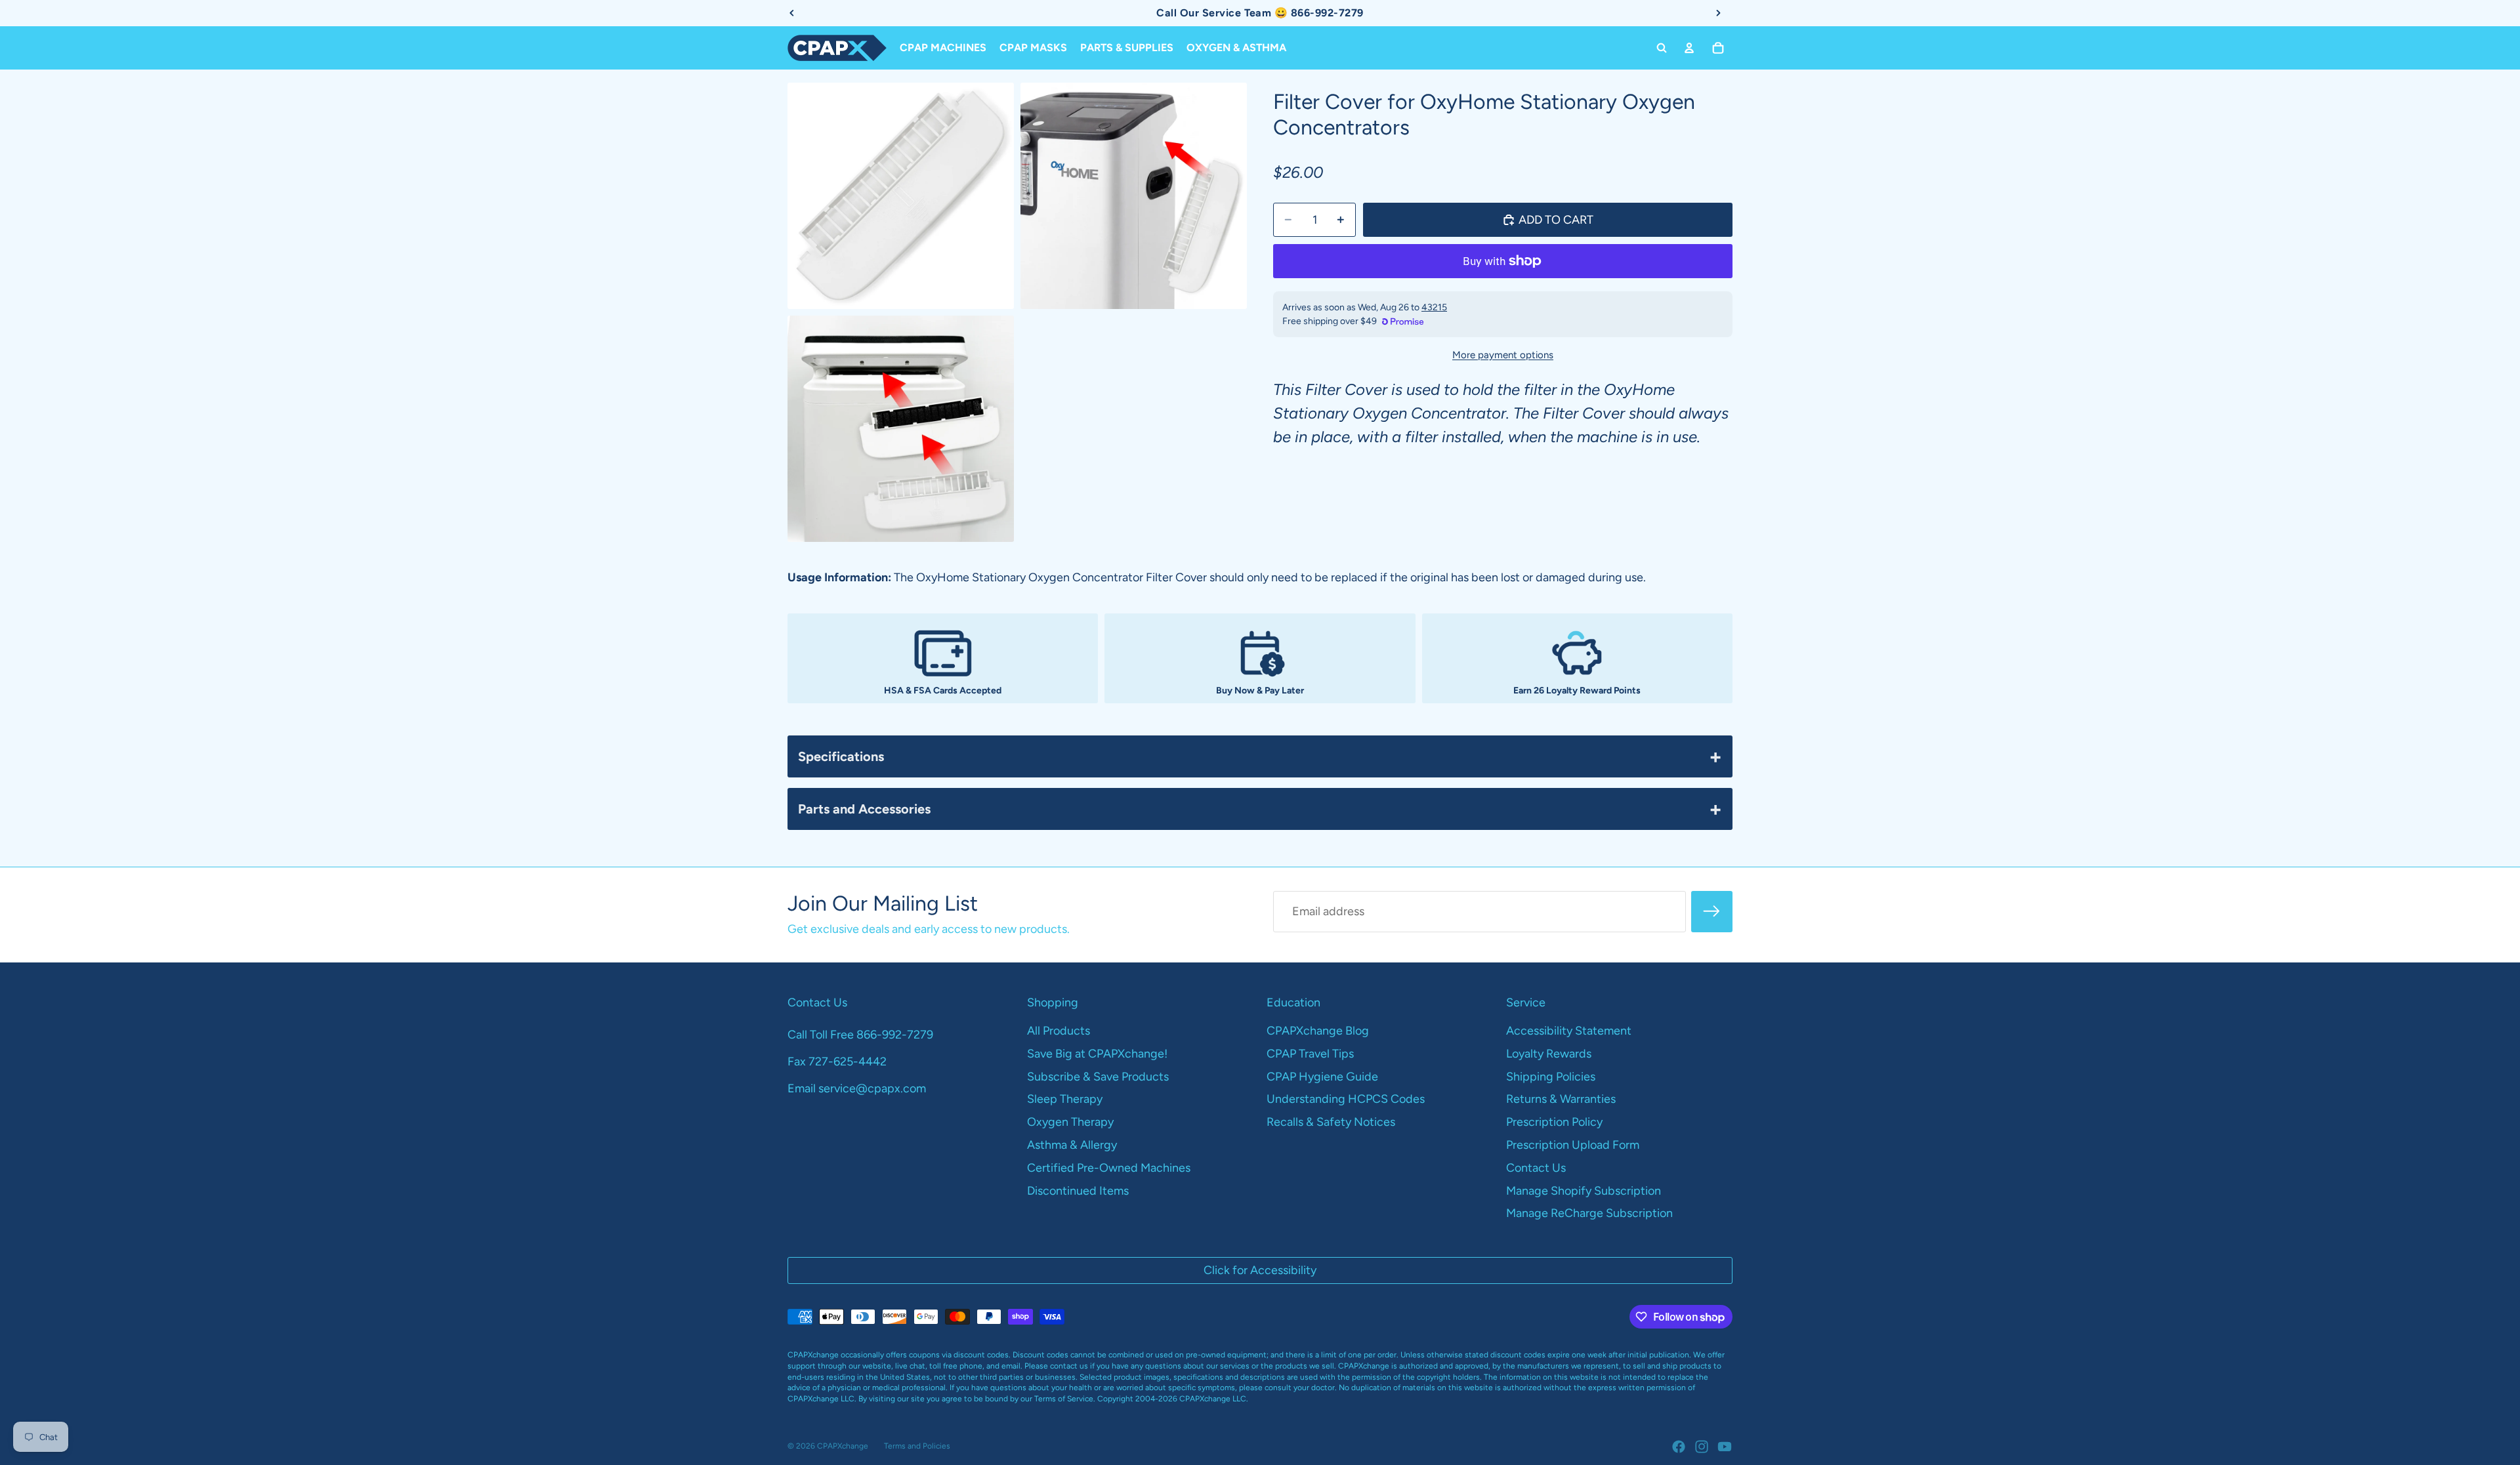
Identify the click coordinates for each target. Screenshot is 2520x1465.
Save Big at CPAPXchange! (1097, 1054)
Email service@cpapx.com (857, 1088)
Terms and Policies (917, 1446)
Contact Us (1536, 1168)
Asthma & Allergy (1072, 1145)
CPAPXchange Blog (1318, 1031)
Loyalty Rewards (1549, 1054)
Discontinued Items (1078, 1191)
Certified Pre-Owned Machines (1109, 1168)
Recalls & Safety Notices (1331, 1122)
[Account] (1689, 48)
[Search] (1662, 48)
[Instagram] (1702, 1447)
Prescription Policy (1554, 1122)
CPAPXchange (843, 1446)
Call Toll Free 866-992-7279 (860, 1035)
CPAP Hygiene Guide (1322, 1077)
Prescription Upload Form (1573, 1145)
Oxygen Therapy (1070, 1122)
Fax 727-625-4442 (837, 1062)
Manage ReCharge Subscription (1589, 1213)
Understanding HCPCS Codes (1346, 1099)
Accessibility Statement (1569, 1031)
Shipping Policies (1551, 1077)
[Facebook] (1679, 1447)
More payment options (1503, 355)
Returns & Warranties (1561, 1099)
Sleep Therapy (1065, 1099)
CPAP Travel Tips (1310, 1054)
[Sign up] (1712, 912)
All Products (1059, 1031)
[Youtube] (1725, 1447)
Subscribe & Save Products (1098, 1077)
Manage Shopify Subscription (1584, 1191)
